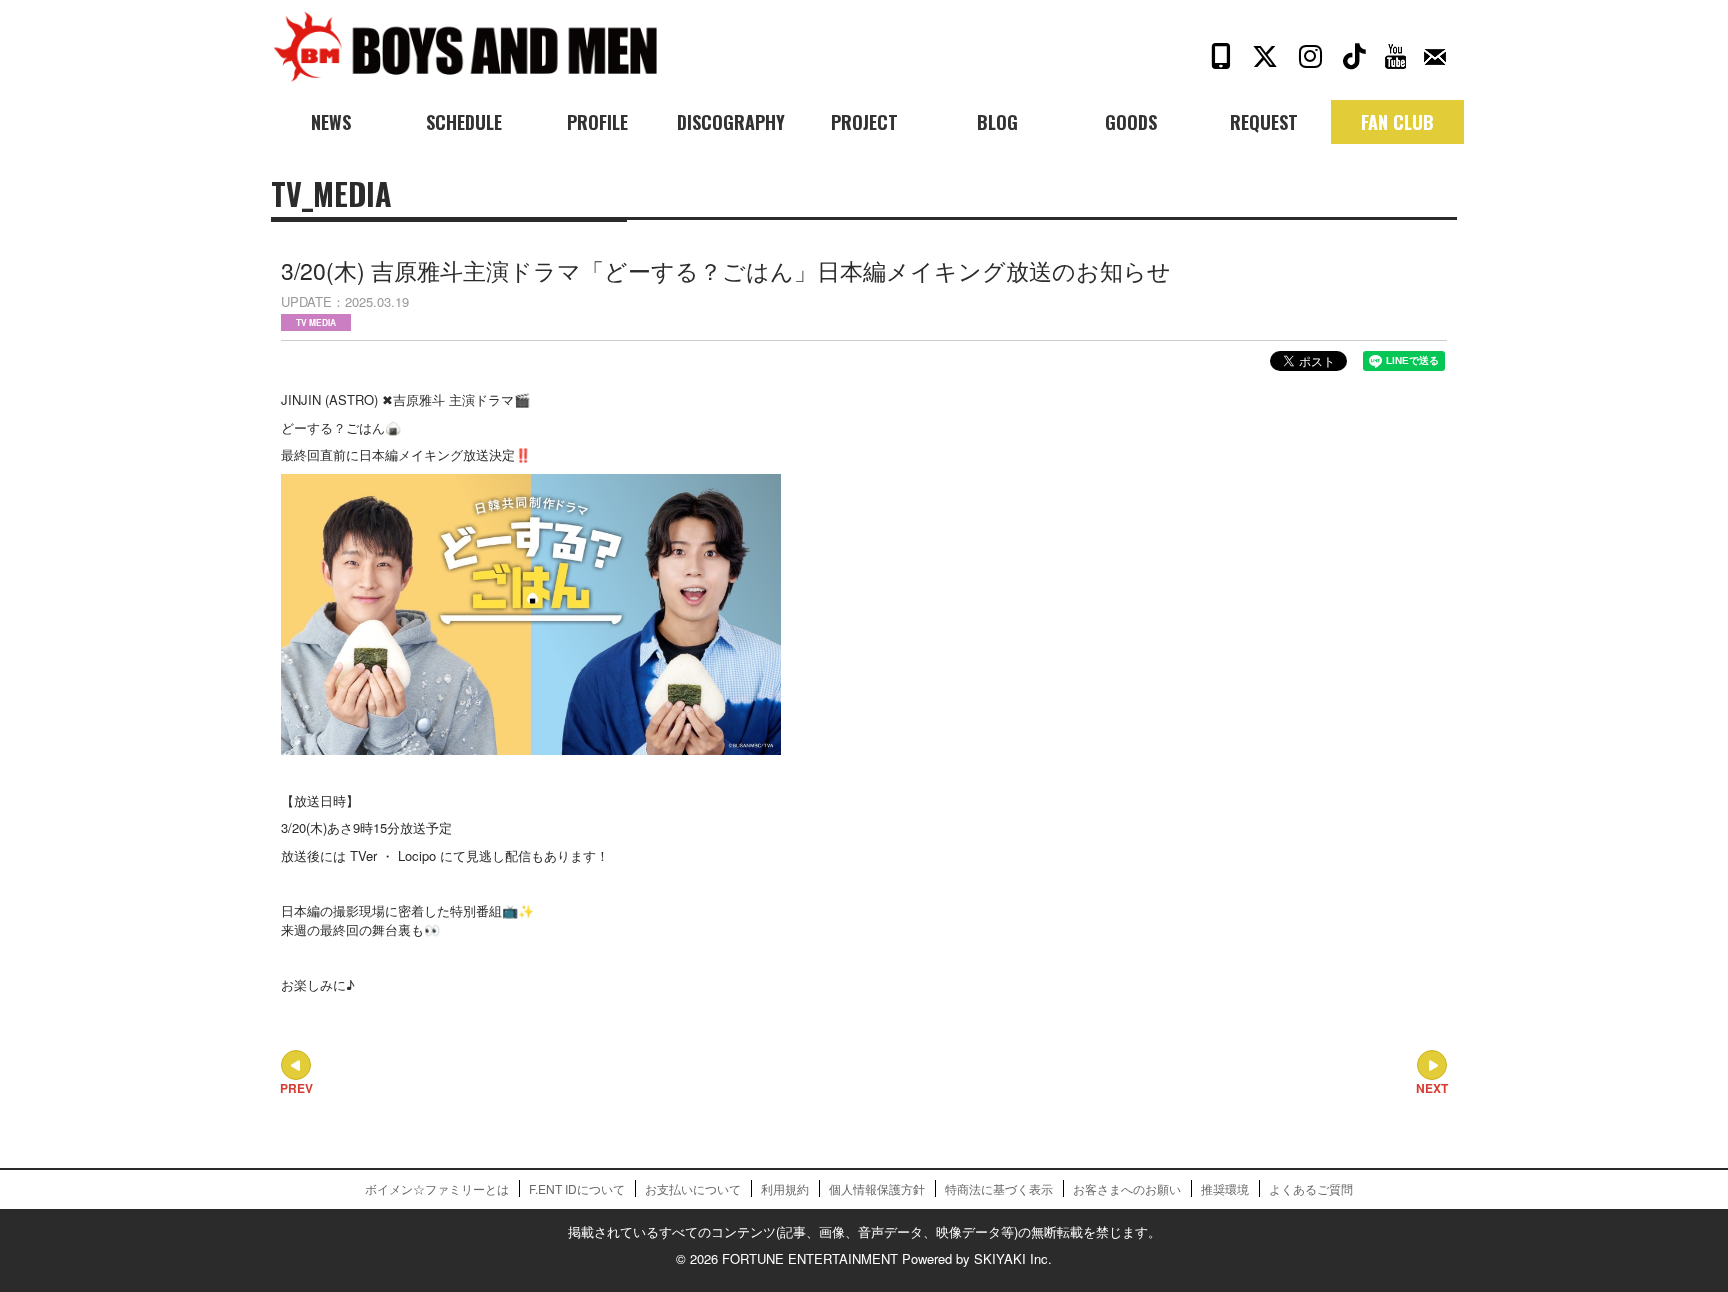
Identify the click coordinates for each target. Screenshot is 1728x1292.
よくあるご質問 (1311, 1188)
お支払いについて (693, 1188)
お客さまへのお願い (1127, 1188)
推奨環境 (1225, 1188)
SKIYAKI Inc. (1013, 1258)
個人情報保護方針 (877, 1188)
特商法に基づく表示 (999, 1188)
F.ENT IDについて (577, 1188)
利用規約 (785, 1188)
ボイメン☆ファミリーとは (437, 1188)
